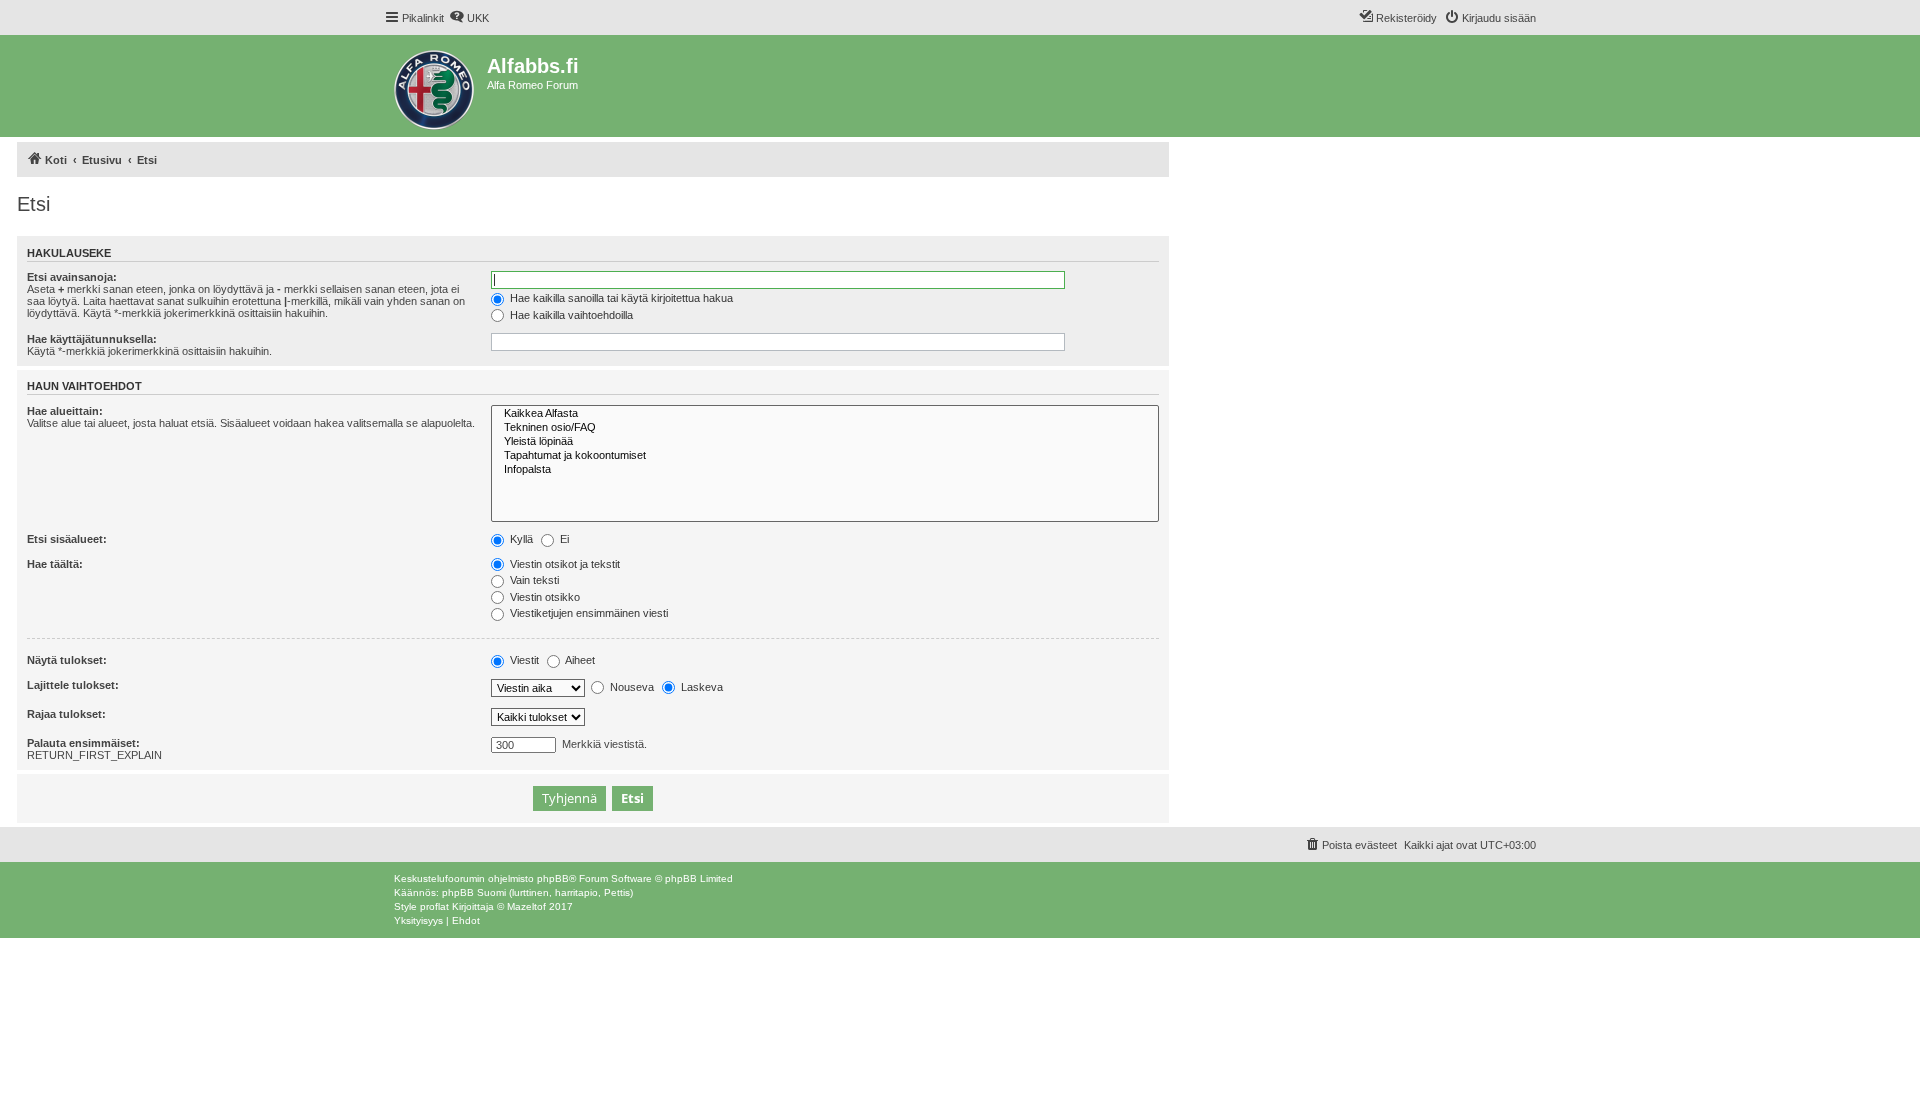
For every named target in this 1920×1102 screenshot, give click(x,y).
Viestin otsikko (543, 597)
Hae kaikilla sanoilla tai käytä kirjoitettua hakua (620, 298)
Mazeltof (526, 906)
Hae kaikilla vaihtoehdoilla (570, 315)
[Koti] (435, 86)
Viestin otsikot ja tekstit (563, 564)
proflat (434, 906)
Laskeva (700, 687)
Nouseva (630, 687)
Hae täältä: (55, 564)
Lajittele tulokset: (73, 685)
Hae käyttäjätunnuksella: (92, 339)
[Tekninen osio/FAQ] (825, 428)
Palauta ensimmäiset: (83, 743)
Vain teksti (533, 580)
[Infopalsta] (825, 470)
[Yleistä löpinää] (825, 442)
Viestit (523, 660)
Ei (563, 539)
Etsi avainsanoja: (72, 277)
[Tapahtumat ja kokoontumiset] (825, 456)
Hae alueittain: (65, 411)
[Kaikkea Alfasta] (825, 414)
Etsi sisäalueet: (67, 539)
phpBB (553, 878)
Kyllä (520, 539)
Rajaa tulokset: (66, 714)
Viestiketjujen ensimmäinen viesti (587, 613)
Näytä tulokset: (67, 660)
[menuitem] (469, 18)
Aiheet (579, 660)
